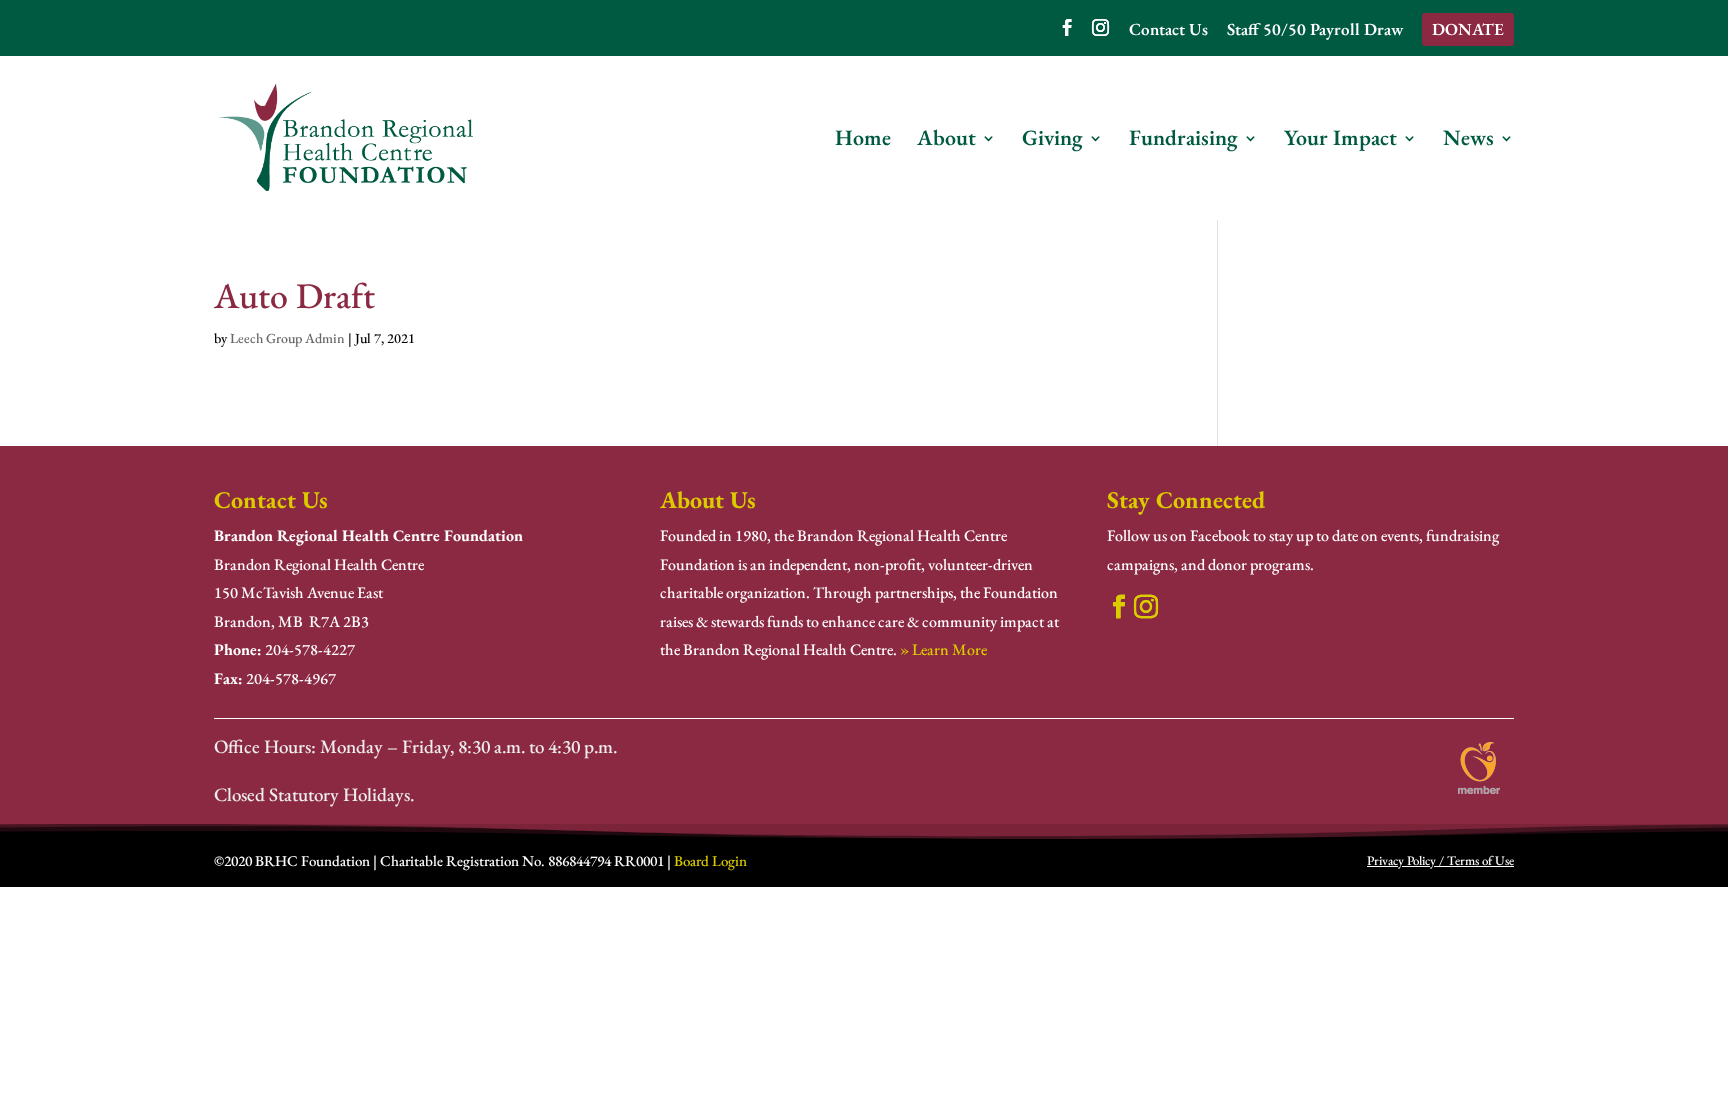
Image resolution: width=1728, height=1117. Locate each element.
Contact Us (1168, 30)
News (1468, 141)
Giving (1052, 141)
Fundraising (1183, 141)
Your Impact (1340, 141)
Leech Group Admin (287, 338)
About (946, 141)
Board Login (710, 860)
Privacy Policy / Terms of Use (1440, 860)
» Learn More (943, 649)
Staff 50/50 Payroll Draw (1315, 30)
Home (863, 141)
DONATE (1468, 29)
